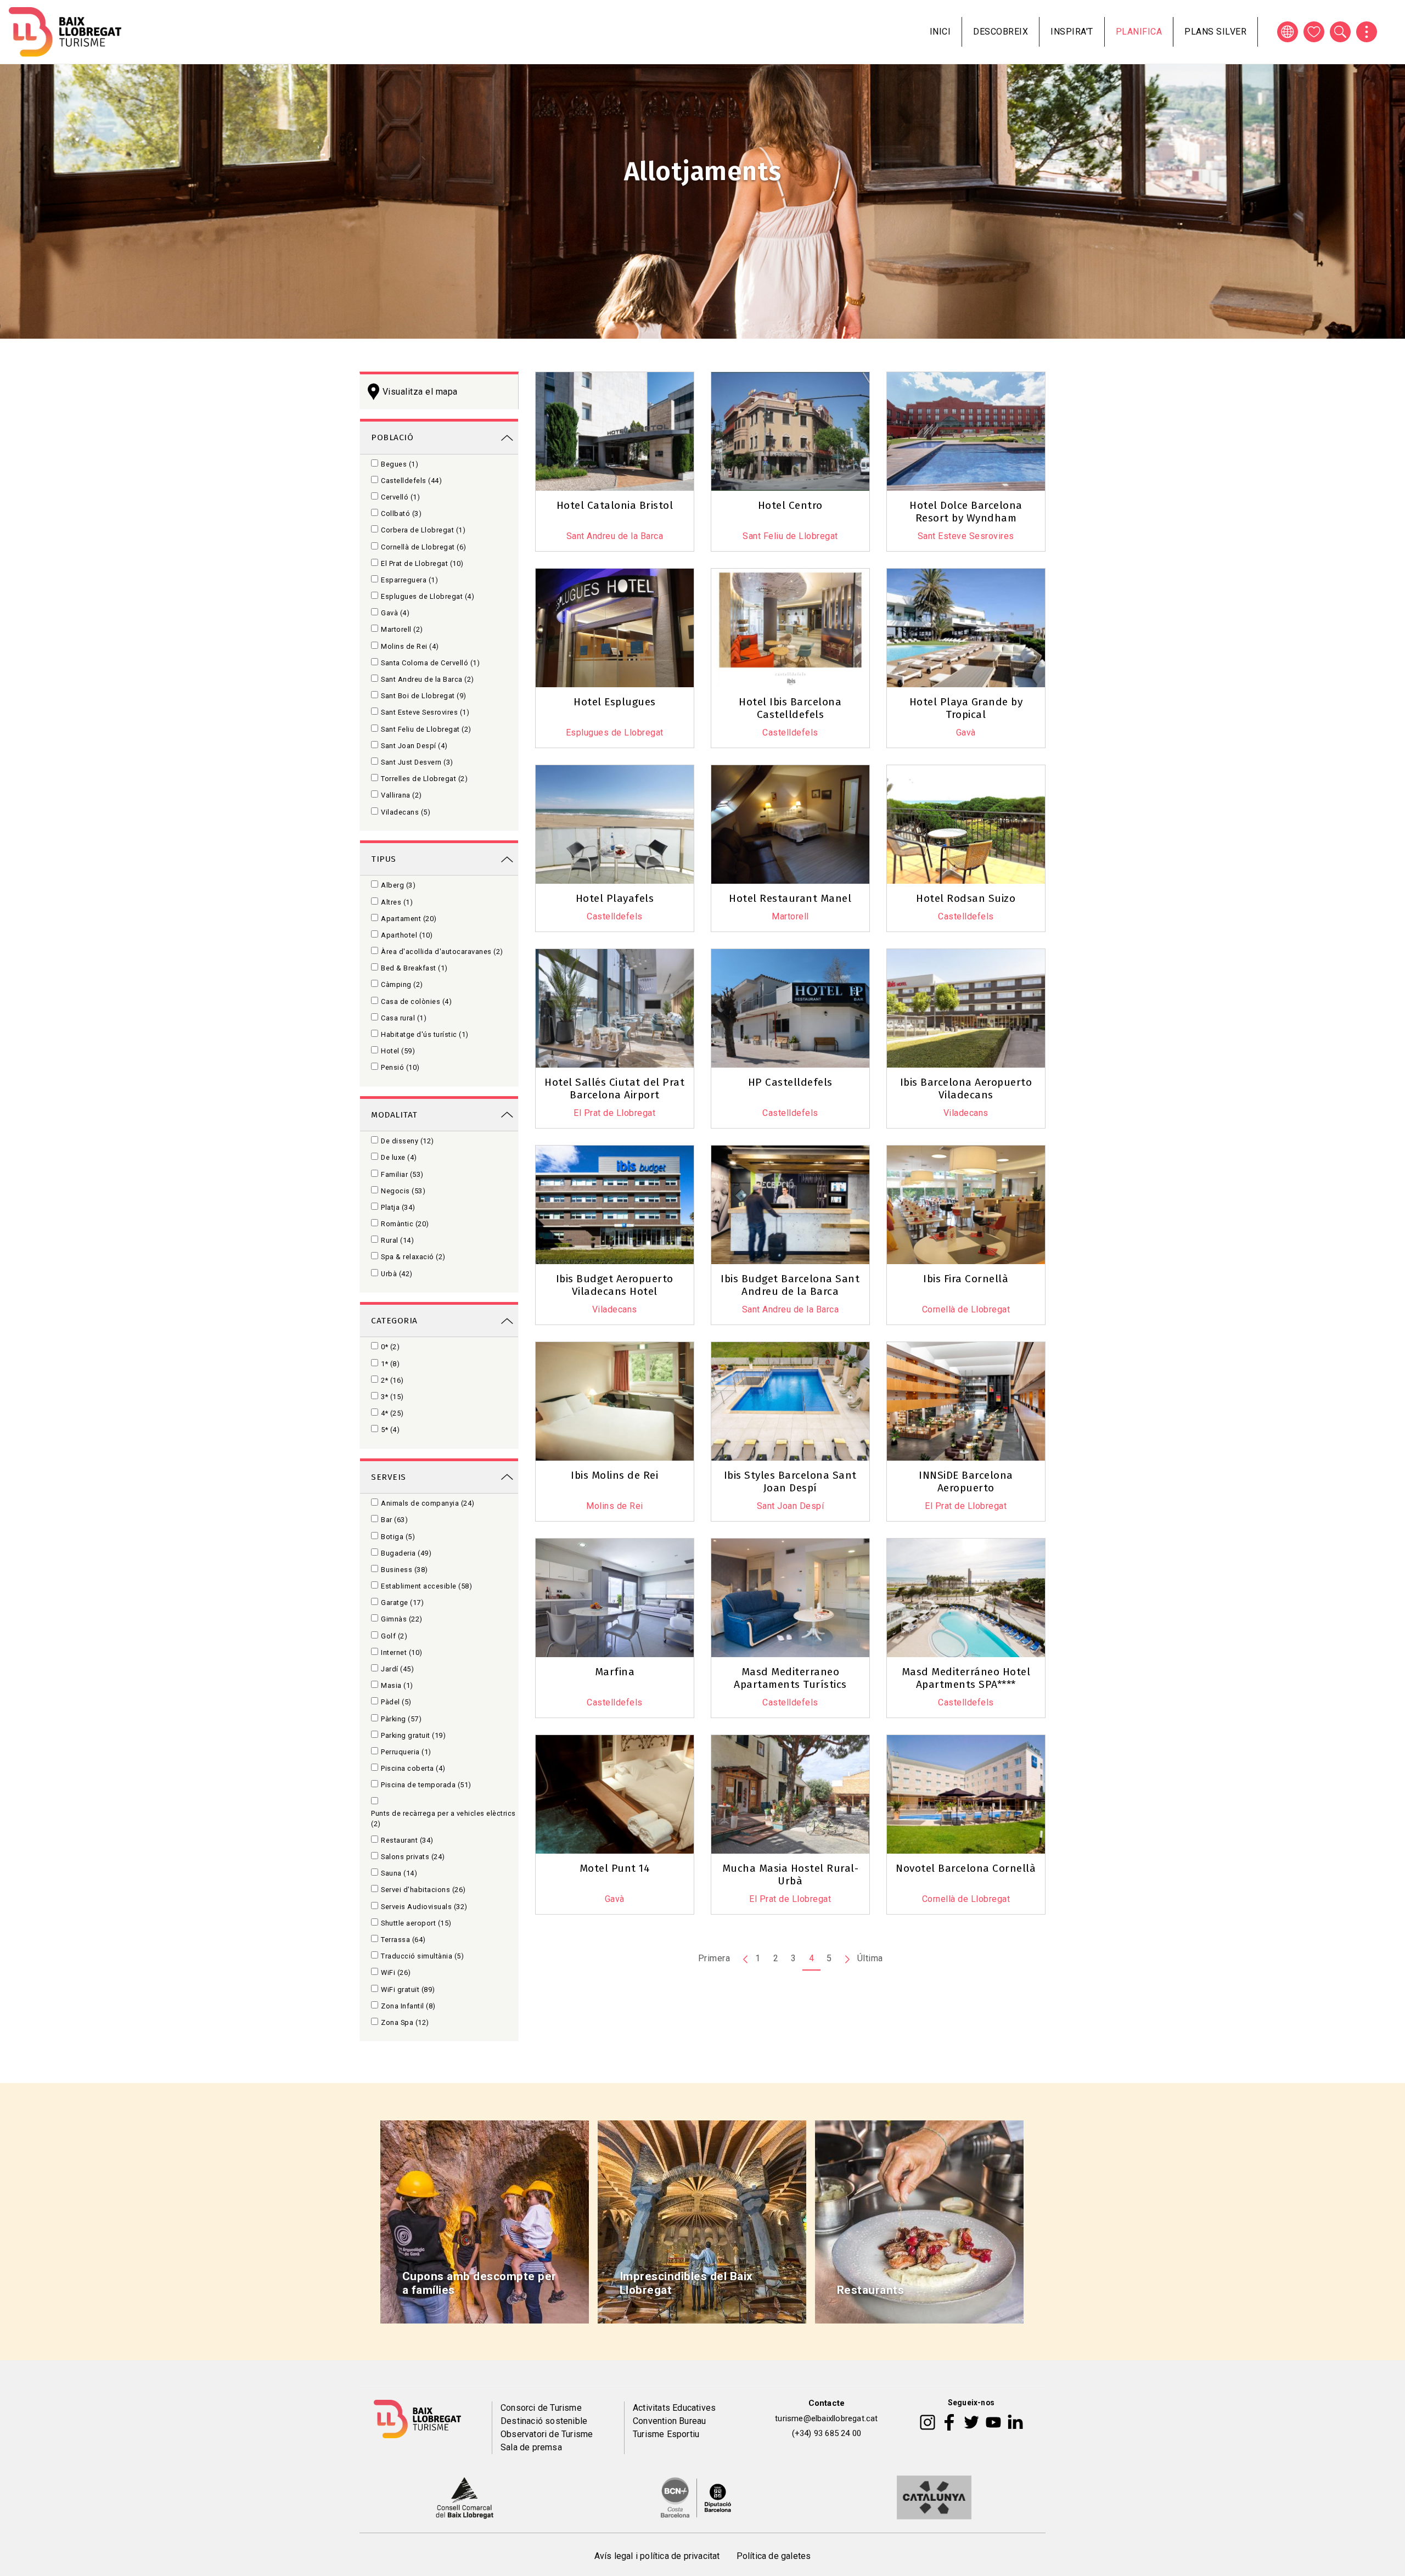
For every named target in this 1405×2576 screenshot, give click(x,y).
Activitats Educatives (674, 2408)
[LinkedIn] (1015, 2421)
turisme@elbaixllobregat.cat (826, 2418)
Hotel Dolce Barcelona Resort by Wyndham (966, 512)
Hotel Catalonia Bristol (615, 505)
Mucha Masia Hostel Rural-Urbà (791, 1875)
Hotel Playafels (615, 898)
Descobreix (1001, 32)
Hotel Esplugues (615, 702)
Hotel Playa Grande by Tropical (966, 708)
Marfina (615, 1672)
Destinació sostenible (544, 2421)
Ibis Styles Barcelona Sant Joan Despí (790, 1481)
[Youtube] (993, 2421)
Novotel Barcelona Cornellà (966, 1868)
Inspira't (1072, 32)
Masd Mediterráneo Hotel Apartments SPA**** (966, 1678)
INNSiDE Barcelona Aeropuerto (966, 1481)
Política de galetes (774, 2556)
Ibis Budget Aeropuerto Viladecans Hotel (615, 1285)
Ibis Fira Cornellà (966, 1279)
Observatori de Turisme (547, 2434)
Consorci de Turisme (541, 2408)
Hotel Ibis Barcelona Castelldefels (790, 708)
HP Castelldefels (790, 1082)
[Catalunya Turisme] (934, 2497)
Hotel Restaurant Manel (790, 898)
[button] (802, 560)
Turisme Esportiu (666, 2434)
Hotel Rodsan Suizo (966, 898)
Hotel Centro (790, 505)
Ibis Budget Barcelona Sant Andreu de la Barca (790, 1285)
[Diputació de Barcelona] (696, 2497)
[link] (439, 437)
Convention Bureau (669, 2421)
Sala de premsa (531, 2447)
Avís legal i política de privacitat (657, 2556)
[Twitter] (971, 2421)
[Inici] (65, 32)
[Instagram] (928, 2421)
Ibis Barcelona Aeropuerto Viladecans (966, 1088)
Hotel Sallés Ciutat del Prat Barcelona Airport (614, 1088)
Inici (940, 32)
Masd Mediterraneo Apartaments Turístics (790, 1678)
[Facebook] (949, 2421)
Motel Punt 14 (615, 1868)
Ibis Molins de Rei (614, 1475)
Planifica (1139, 32)
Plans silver (1215, 32)
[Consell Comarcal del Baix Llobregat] (465, 2497)
